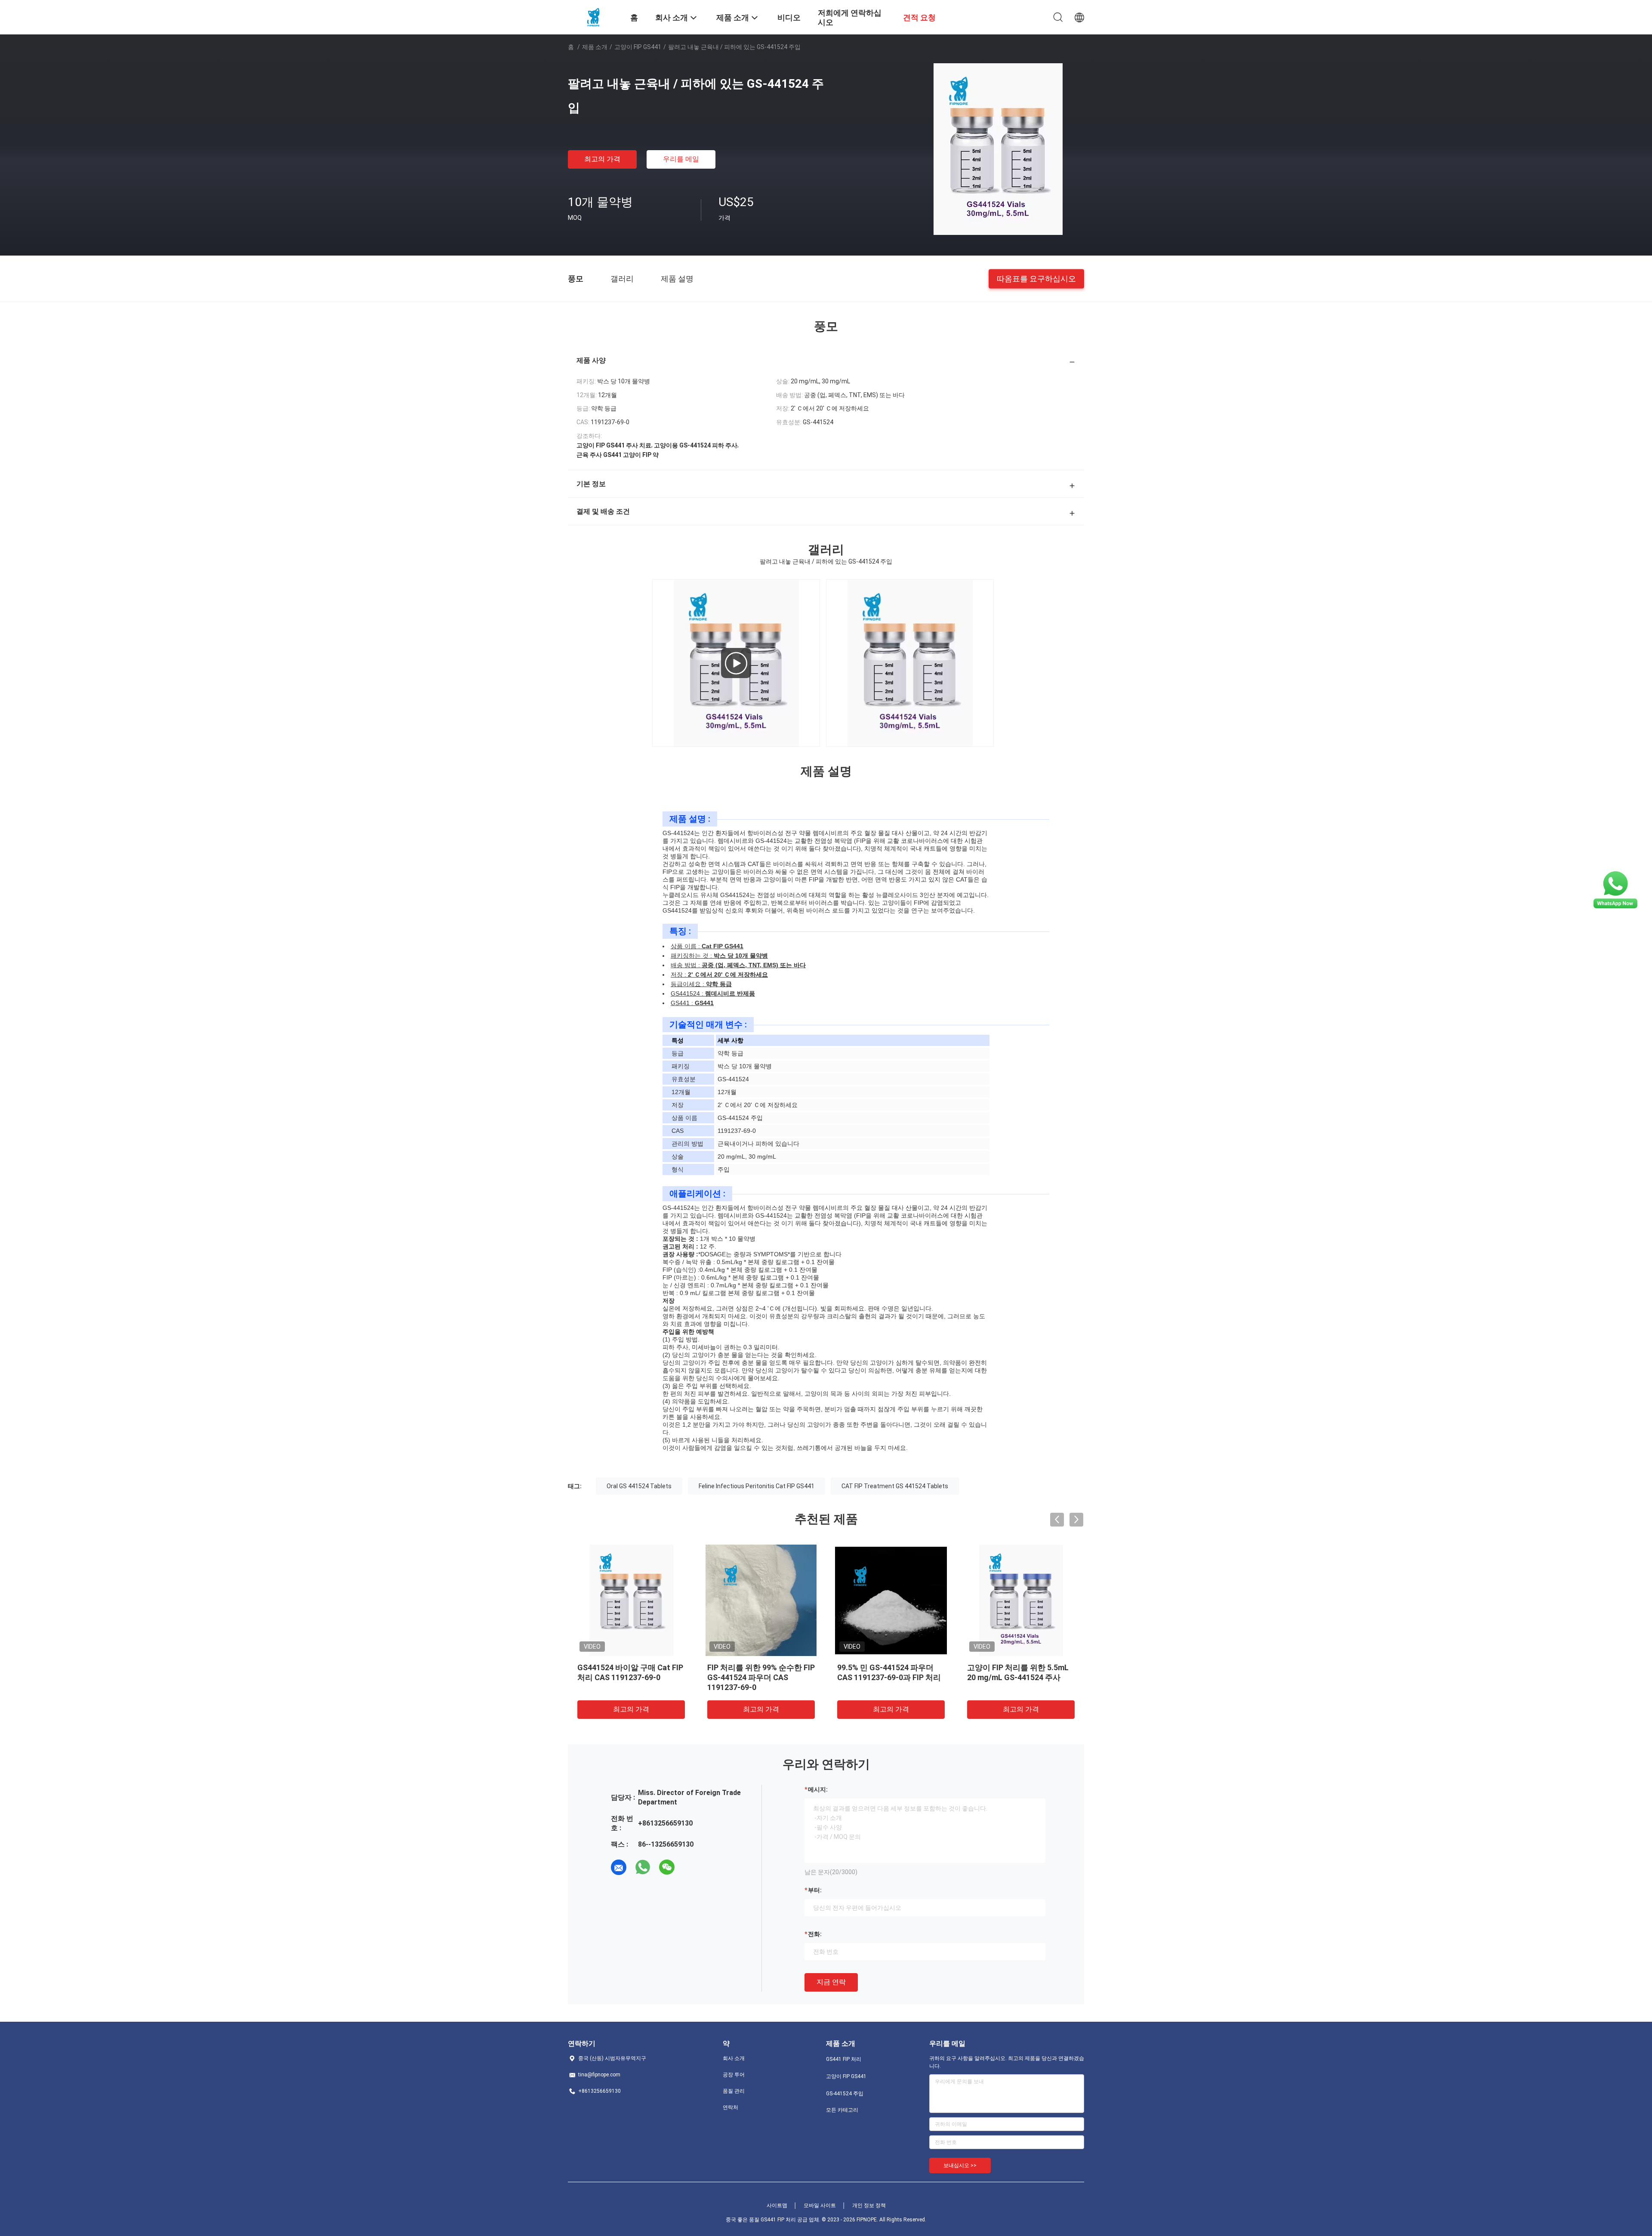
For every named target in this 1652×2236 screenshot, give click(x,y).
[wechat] (667, 1867)
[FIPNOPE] (594, 16)
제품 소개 (595, 47)
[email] (619, 1867)
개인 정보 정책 (869, 2205)
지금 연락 (831, 1982)
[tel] (691, 1867)
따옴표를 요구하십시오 (1036, 278)
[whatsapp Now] (1615, 890)
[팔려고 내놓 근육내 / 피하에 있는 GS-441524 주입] (998, 149)
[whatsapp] (643, 1867)
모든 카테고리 (842, 2110)
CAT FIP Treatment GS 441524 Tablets (895, 1486)
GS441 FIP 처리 (844, 2059)
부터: (815, 1890)
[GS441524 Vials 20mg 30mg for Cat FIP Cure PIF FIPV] (736, 663)
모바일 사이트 (820, 2205)
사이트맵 (777, 2205)
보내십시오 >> (960, 2165)
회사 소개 (734, 2058)
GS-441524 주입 (845, 2094)
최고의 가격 (602, 159)
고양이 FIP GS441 (638, 47)
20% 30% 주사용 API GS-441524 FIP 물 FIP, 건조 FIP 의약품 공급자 (1018, 1677)
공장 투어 (734, 2075)
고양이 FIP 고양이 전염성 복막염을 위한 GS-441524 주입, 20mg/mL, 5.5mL (629, 1677)
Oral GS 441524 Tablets (639, 1486)
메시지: (818, 1789)
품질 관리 (734, 2091)
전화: (815, 1934)
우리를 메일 (681, 159)
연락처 (730, 2107)
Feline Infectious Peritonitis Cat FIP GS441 (757, 1486)
